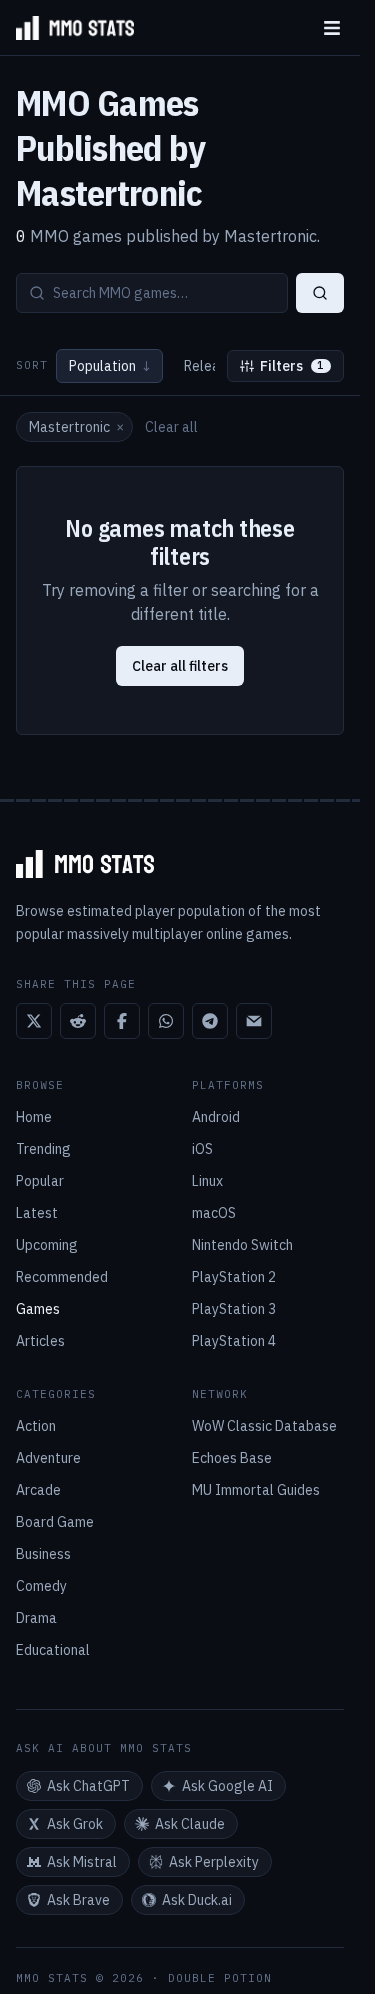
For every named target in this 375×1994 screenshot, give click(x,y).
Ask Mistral (82, 1862)
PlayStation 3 (234, 1309)
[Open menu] (332, 27)
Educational (53, 1650)
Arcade (38, 1490)
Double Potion (220, 1978)
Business (43, 1554)
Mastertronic (76, 427)
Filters (292, 366)
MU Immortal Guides (256, 1490)
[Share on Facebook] (122, 1021)
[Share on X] (34, 1021)
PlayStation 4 (234, 1341)
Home (34, 1117)
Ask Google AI (227, 1786)
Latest (37, 1213)
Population (109, 366)
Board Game (55, 1522)
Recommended (62, 1277)
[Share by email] (254, 1021)
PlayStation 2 (234, 1277)
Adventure (48, 1458)
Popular (40, 1181)
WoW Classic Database (264, 1426)
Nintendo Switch (242, 1245)
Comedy (41, 1586)
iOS (202, 1149)
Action (36, 1426)
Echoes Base (232, 1458)
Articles (40, 1341)
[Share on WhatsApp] (166, 1021)
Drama (36, 1618)
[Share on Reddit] (78, 1021)
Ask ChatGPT (88, 1786)
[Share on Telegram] (210, 1021)
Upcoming (47, 1245)
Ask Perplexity (214, 1862)
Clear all (171, 427)
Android (216, 1117)
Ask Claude (190, 1824)
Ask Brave (78, 1900)
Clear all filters (180, 666)
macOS (214, 1213)
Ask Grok (75, 1824)
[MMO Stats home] (67, 28)
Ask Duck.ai (197, 1900)
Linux (207, 1181)
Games (38, 1309)
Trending (43, 1149)
